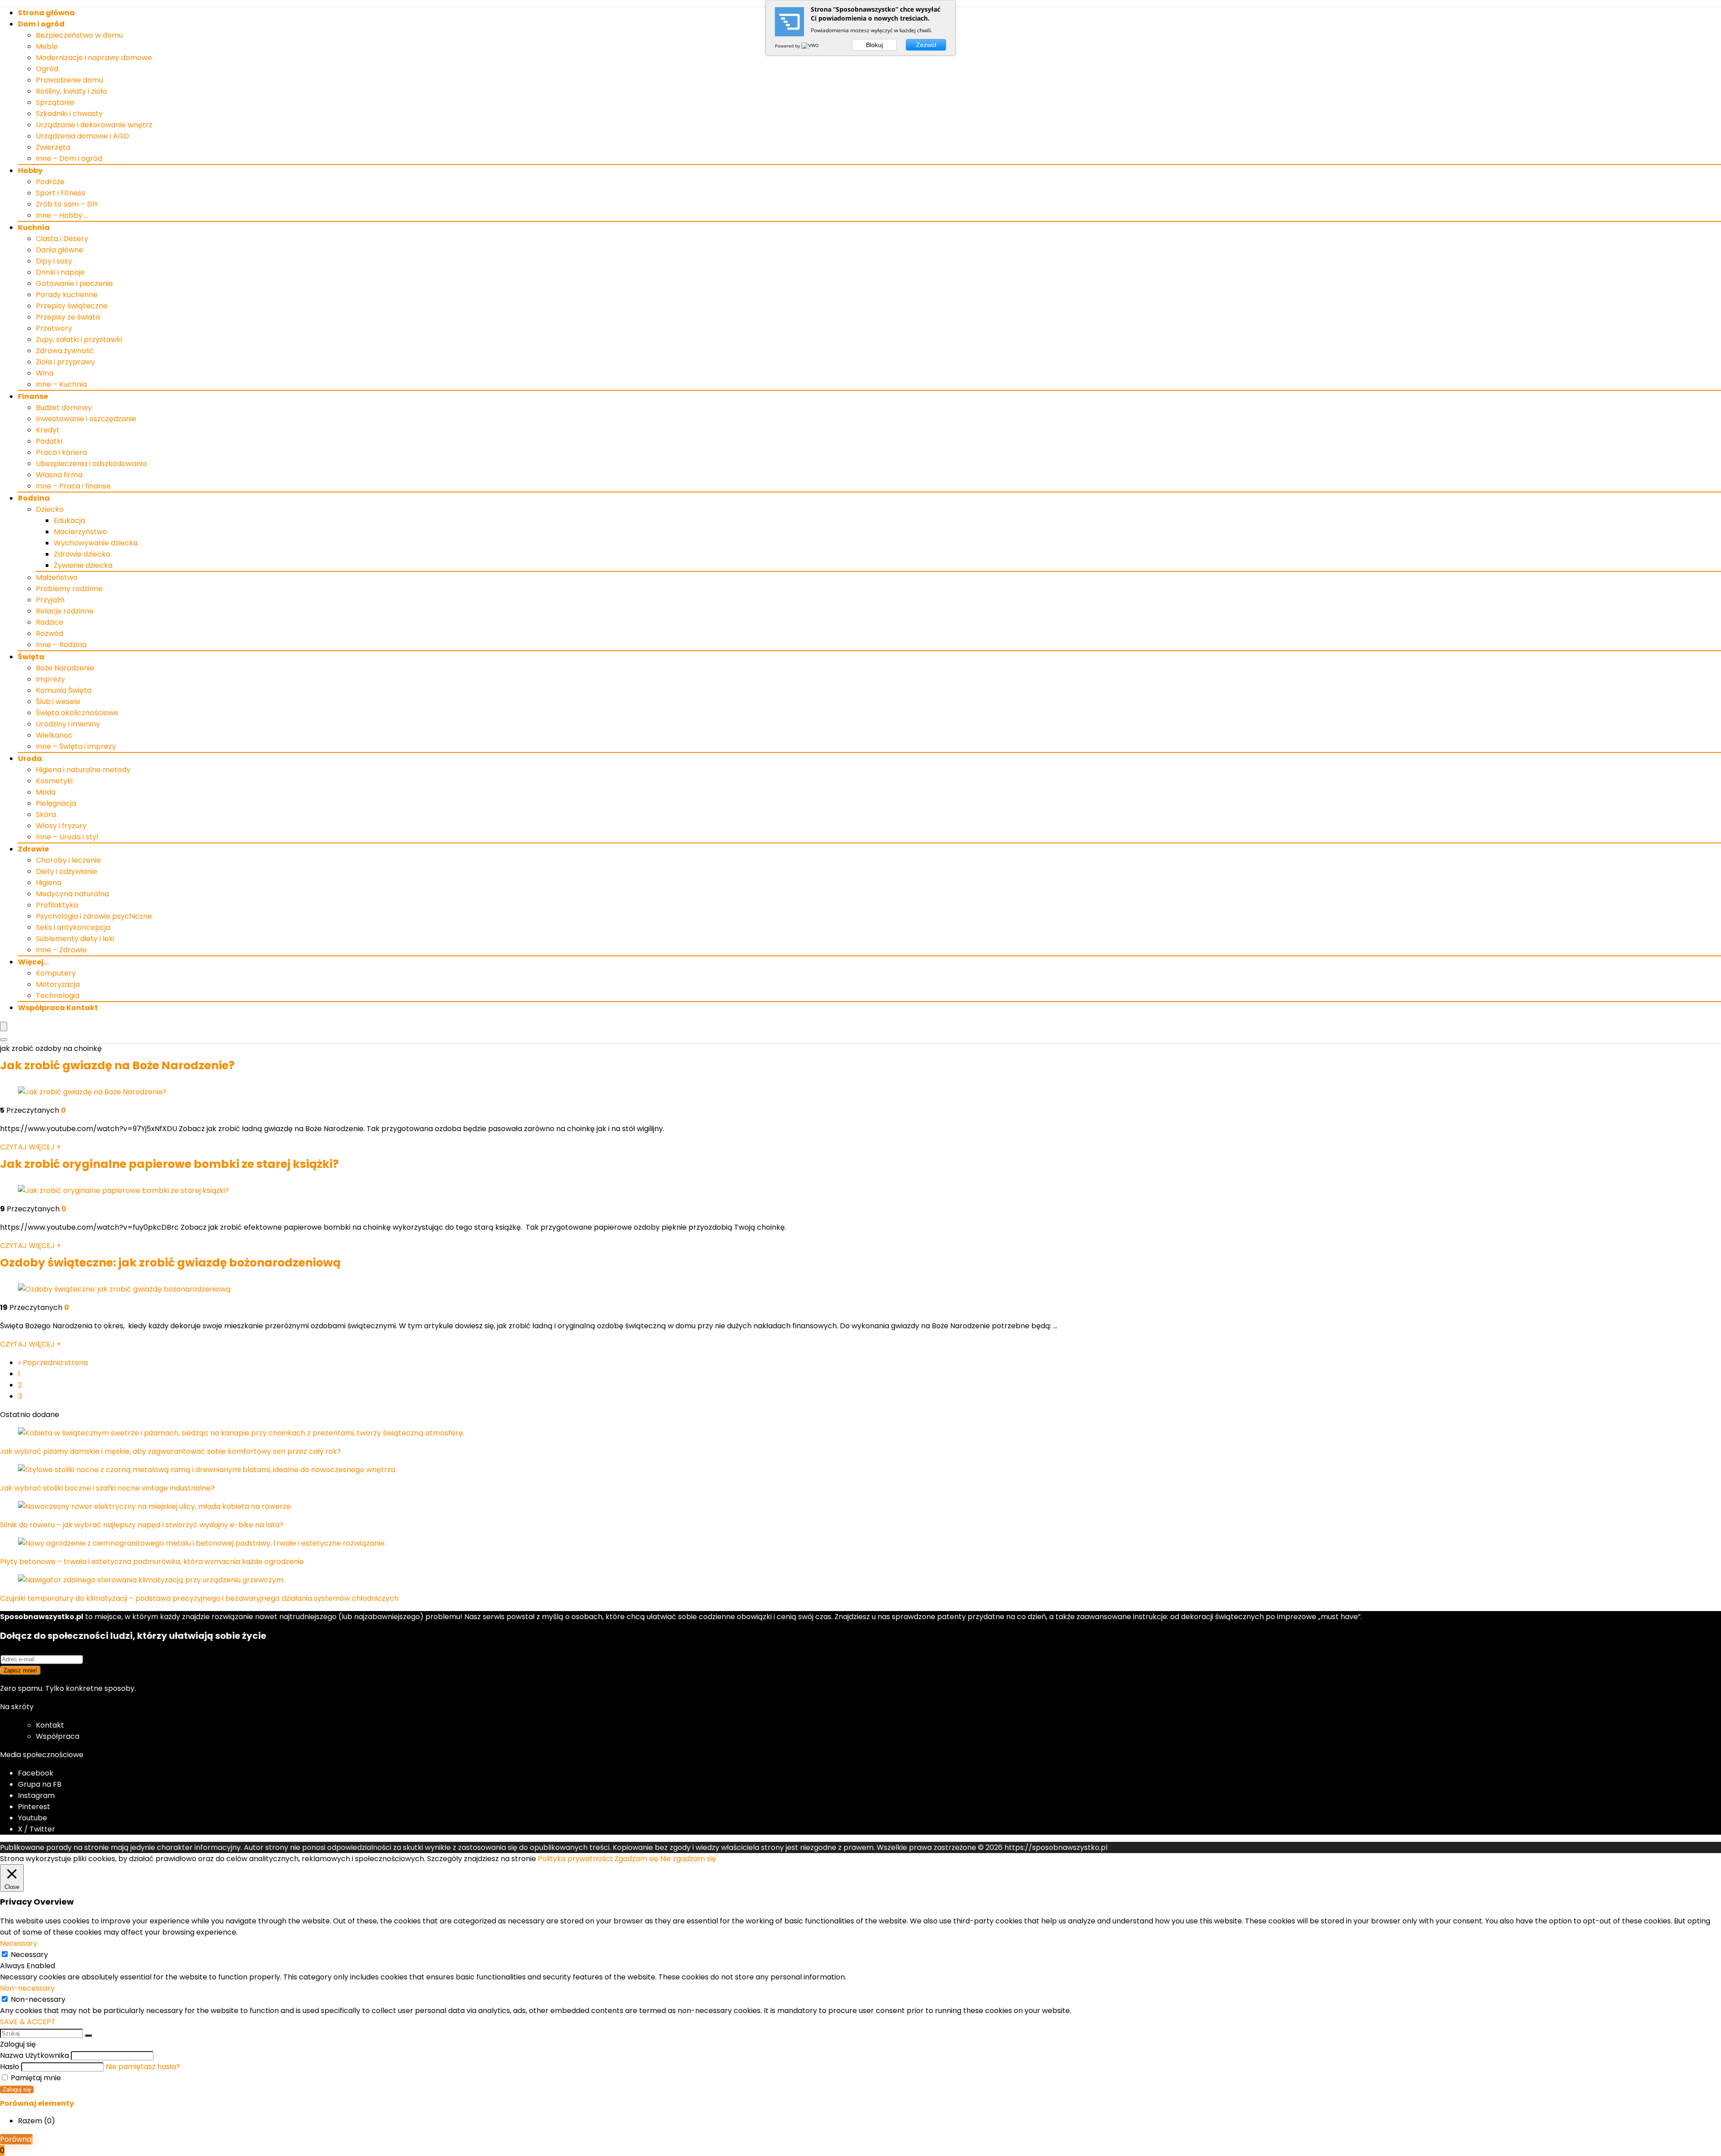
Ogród (47, 69)
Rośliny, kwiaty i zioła (71, 91)
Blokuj (874, 45)
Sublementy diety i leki (75, 939)
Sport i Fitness (61, 193)
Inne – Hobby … (62, 215)
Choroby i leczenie (68, 860)
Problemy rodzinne (69, 589)
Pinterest (34, 1807)
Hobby (30, 171)
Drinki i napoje (60, 272)
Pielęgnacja (56, 803)
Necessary (29, 1955)
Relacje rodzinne (65, 611)
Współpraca (58, 1736)
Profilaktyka (57, 905)
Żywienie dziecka (83, 565)
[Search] (4, 1040)
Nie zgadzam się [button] (688, 1859)
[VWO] (811, 46)
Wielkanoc (54, 735)
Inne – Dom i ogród (69, 158)
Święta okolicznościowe (77, 713)
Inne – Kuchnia (61, 384)
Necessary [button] (19, 1943)
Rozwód (50, 633)
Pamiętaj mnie (35, 2078)
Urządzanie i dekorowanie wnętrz (94, 125)
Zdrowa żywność (65, 351)
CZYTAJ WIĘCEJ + (30, 1147)
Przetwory (54, 328)
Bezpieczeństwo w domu (79, 35)
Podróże (50, 182)
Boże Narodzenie (65, 668)
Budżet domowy (64, 408)
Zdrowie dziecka (82, 554)
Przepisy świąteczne (72, 306)
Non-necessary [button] (27, 1988)
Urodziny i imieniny (68, 724)
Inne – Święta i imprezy (76, 746)
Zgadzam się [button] (636, 1859)
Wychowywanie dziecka (96, 543)
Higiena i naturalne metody (83, 770)
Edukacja (69, 521)
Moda (46, 792)
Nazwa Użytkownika (35, 2055)
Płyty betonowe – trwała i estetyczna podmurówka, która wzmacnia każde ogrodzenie (152, 1562)
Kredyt (48, 430)
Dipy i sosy (54, 261)
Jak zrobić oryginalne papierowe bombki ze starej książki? (169, 1164)
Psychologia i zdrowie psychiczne (94, 916)
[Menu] (4, 1026)
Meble (47, 46)
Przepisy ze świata (68, 317)
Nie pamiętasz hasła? (143, 2067)
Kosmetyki (54, 781)
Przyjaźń (50, 600)
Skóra (46, 814)
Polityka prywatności (575, 1859)
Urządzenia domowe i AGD (82, 136)
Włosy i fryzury (61, 826)
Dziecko (50, 509)
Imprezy (50, 679)
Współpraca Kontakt (58, 1008)
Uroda (30, 758)
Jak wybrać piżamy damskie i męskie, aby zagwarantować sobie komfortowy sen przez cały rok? (171, 1451)
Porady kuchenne (67, 295)
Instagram (36, 1795)
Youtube (32, 1818)
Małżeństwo (57, 577)
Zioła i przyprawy (65, 362)
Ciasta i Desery (62, 239)
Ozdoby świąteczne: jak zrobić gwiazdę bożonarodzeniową (170, 1263)
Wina (45, 373)
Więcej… (33, 962)
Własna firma (59, 475)
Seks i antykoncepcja (73, 927)
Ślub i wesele (58, 702)
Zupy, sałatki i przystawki (79, 339)
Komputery (56, 973)
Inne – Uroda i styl (67, 837)
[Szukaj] (88, 2035)
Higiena (49, 883)
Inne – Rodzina (61, 645)
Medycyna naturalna (72, 894)
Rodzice (50, 622)
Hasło (10, 2067)
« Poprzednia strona (53, 1363)
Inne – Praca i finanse (73, 486)
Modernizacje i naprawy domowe (94, 58)
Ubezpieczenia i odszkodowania (91, 464)
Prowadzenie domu (69, 80)
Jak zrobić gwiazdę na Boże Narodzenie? (117, 1065)
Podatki (49, 441)
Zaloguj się (17, 2089)
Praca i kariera (61, 452)
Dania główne (60, 250)
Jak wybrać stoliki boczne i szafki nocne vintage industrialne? (107, 1488)
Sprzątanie (55, 102)
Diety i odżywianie (67, 871)
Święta (31, 657)
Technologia (58, 996)
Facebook (36, 1773)
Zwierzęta (53, 147)
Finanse (33, 396)
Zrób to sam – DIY (67, 204)
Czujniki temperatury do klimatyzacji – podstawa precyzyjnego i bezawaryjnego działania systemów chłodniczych (199, 1598)
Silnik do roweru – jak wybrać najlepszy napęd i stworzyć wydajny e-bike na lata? (142, 1525)
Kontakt (50, 1725)
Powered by (788, 46)
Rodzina (34, 498)
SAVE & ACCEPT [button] (28, 2022)
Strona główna (46, 13)
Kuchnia (34, 227)
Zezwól (926, 45)
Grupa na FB (41, 1784)
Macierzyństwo (80, 532)
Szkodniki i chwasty (69, 114)
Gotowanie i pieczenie (74, 283)
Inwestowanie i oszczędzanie (86, 419)
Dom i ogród (41, 24)
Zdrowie (33, 849)
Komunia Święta (64, 690)
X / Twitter (37, 1829)
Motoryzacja (58, 984)
